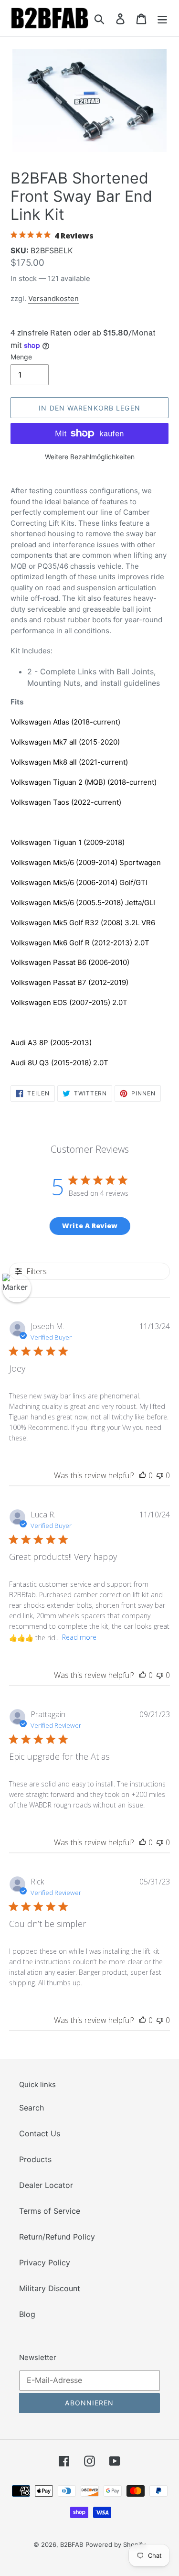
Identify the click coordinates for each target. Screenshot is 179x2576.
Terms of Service (50, 2211)
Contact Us (40, 2133)
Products (35, 2159)
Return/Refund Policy (57, 2237)
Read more (79, 1637)
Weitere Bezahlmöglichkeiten (90, 457)
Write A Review (90, 1226)
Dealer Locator (46, 2185)
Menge (21, 357)
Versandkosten (53, 298)
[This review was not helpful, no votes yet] (160, 1475)
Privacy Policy (45, 2262)
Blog (27, 2314)
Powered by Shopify (116, 2544)
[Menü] (162, 18)
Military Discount (50, 2288)
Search (32, 2108)
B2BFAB (72, 2544)
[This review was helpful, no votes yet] (143, 1475)
